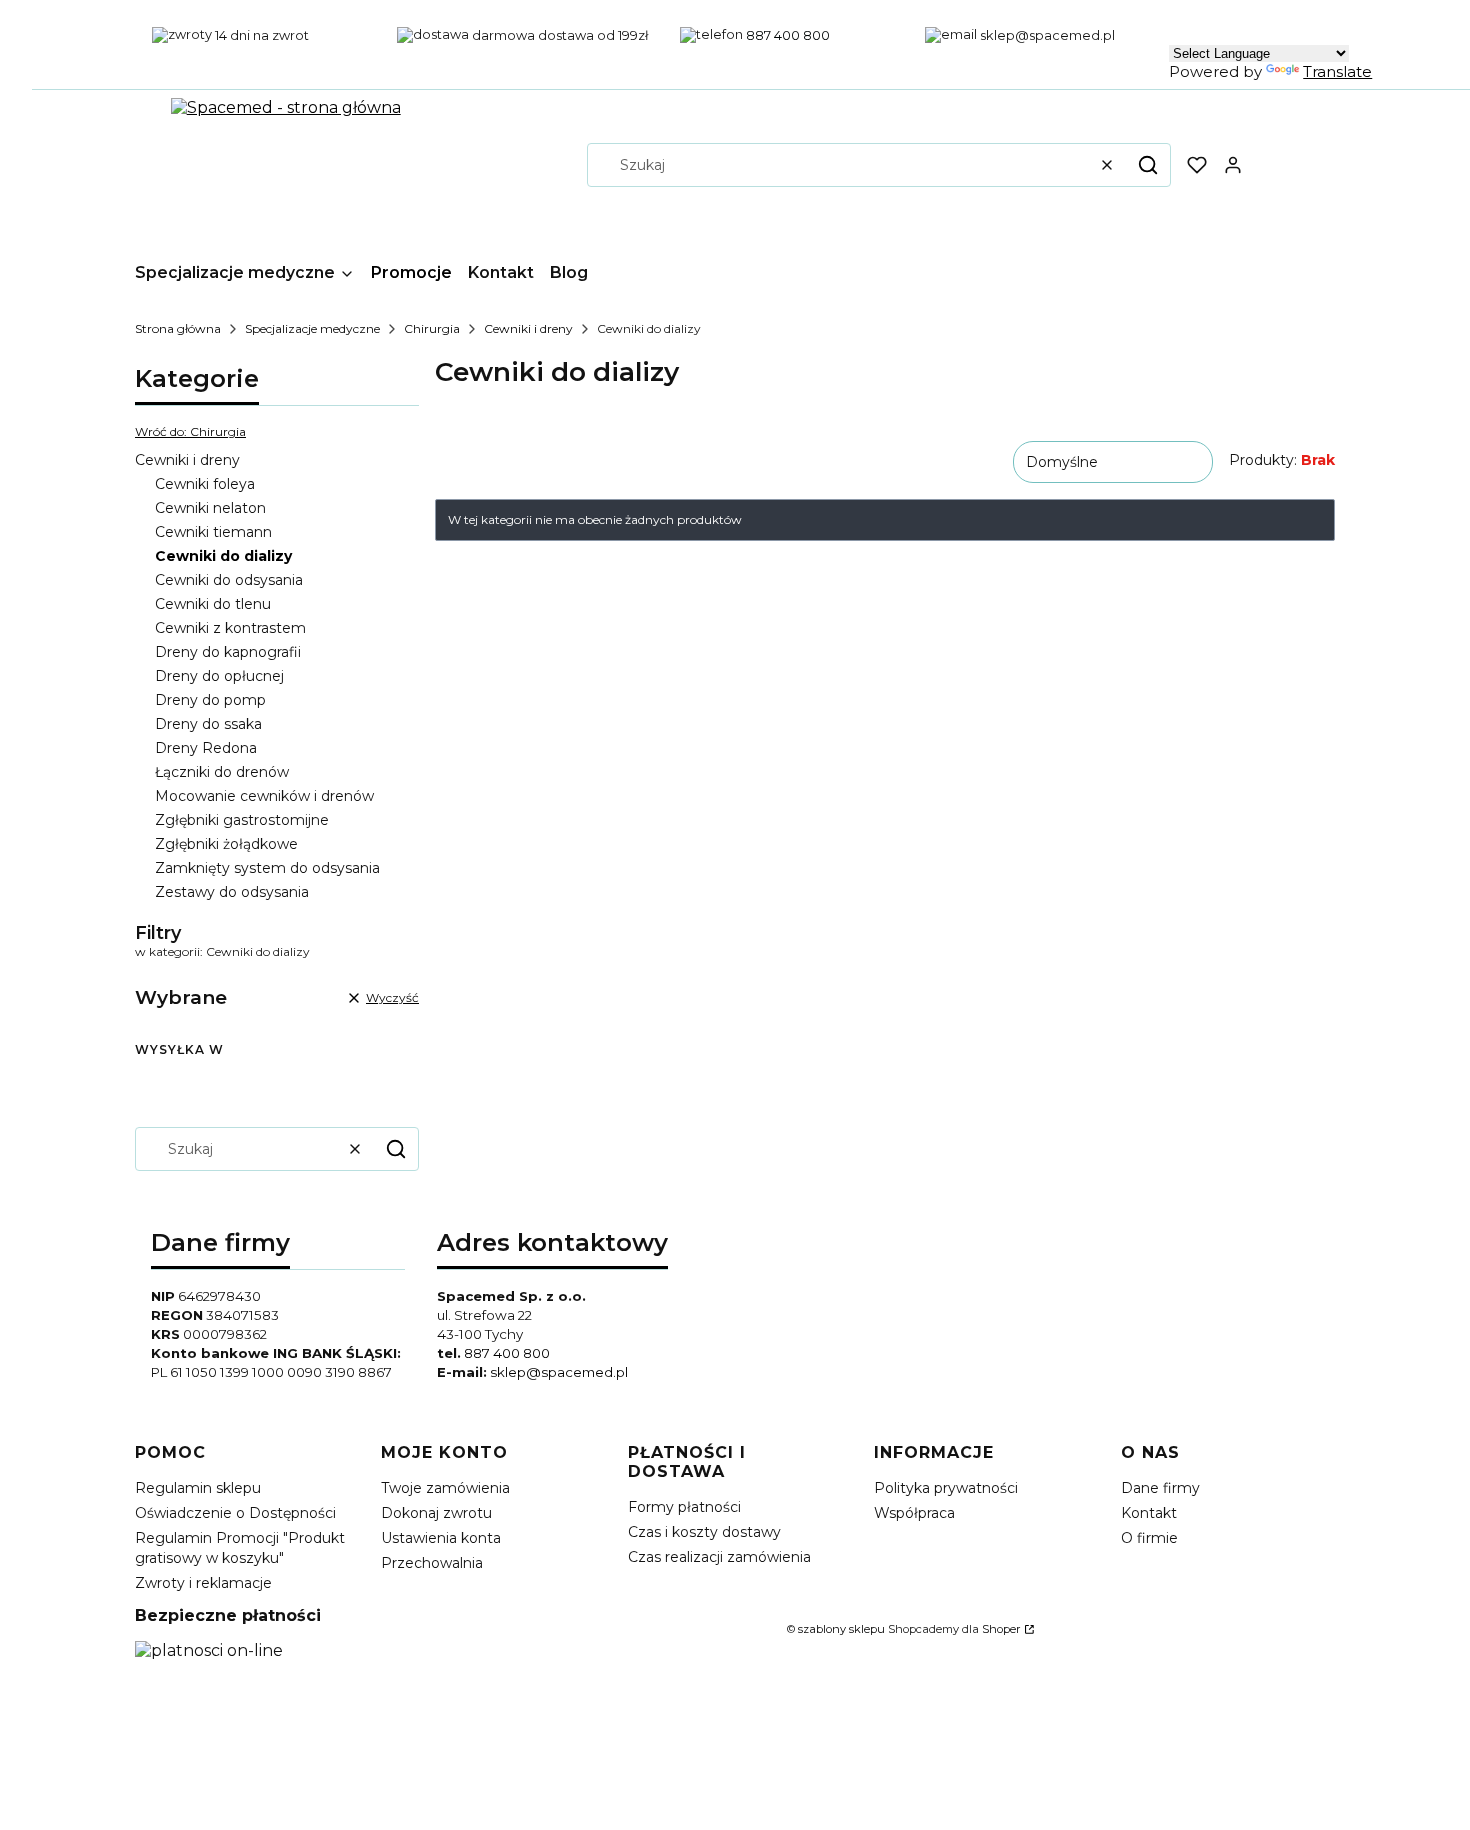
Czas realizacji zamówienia (719, 1557)
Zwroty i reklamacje (203, 1583)
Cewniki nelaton (210, 508)
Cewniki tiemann (213, 532)
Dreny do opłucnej (219, 676)
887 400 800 (507, 1353)
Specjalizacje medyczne (312, 328)
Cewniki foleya (205, 484)
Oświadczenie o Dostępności (235, 1513)
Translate (1337, 71)
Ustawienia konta (441, 1538)
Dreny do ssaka (208, 724)
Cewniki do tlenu (213, 604)
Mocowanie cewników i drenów (264, 796)
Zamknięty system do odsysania (267, 868)
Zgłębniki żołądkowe (226, 844)
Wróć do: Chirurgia (190, 431)
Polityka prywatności (946, 1488)
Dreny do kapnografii (228, 652)
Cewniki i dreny (528, 328)
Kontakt (1149, 1513)
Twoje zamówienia (445, 1488)
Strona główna (178, 328)
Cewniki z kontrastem (230, 628)
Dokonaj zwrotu (436, 1513)
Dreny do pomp (210, 700)
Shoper (1001, 1629)
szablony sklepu (841, 1629)
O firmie (1149, 1538)
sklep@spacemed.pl (559, 1372)
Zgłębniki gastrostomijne (242, 820)
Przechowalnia (432, 1563)
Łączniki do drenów (222, 772)
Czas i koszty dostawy (704, 1532)
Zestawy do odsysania (232, 892)
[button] (1148, 165)
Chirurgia (432, 328)
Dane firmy (1160, 1488)
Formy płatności (684, 1507)
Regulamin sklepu (198, 1488)
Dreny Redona (206, 748)
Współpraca (914, 1513)
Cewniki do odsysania (229, 580)
